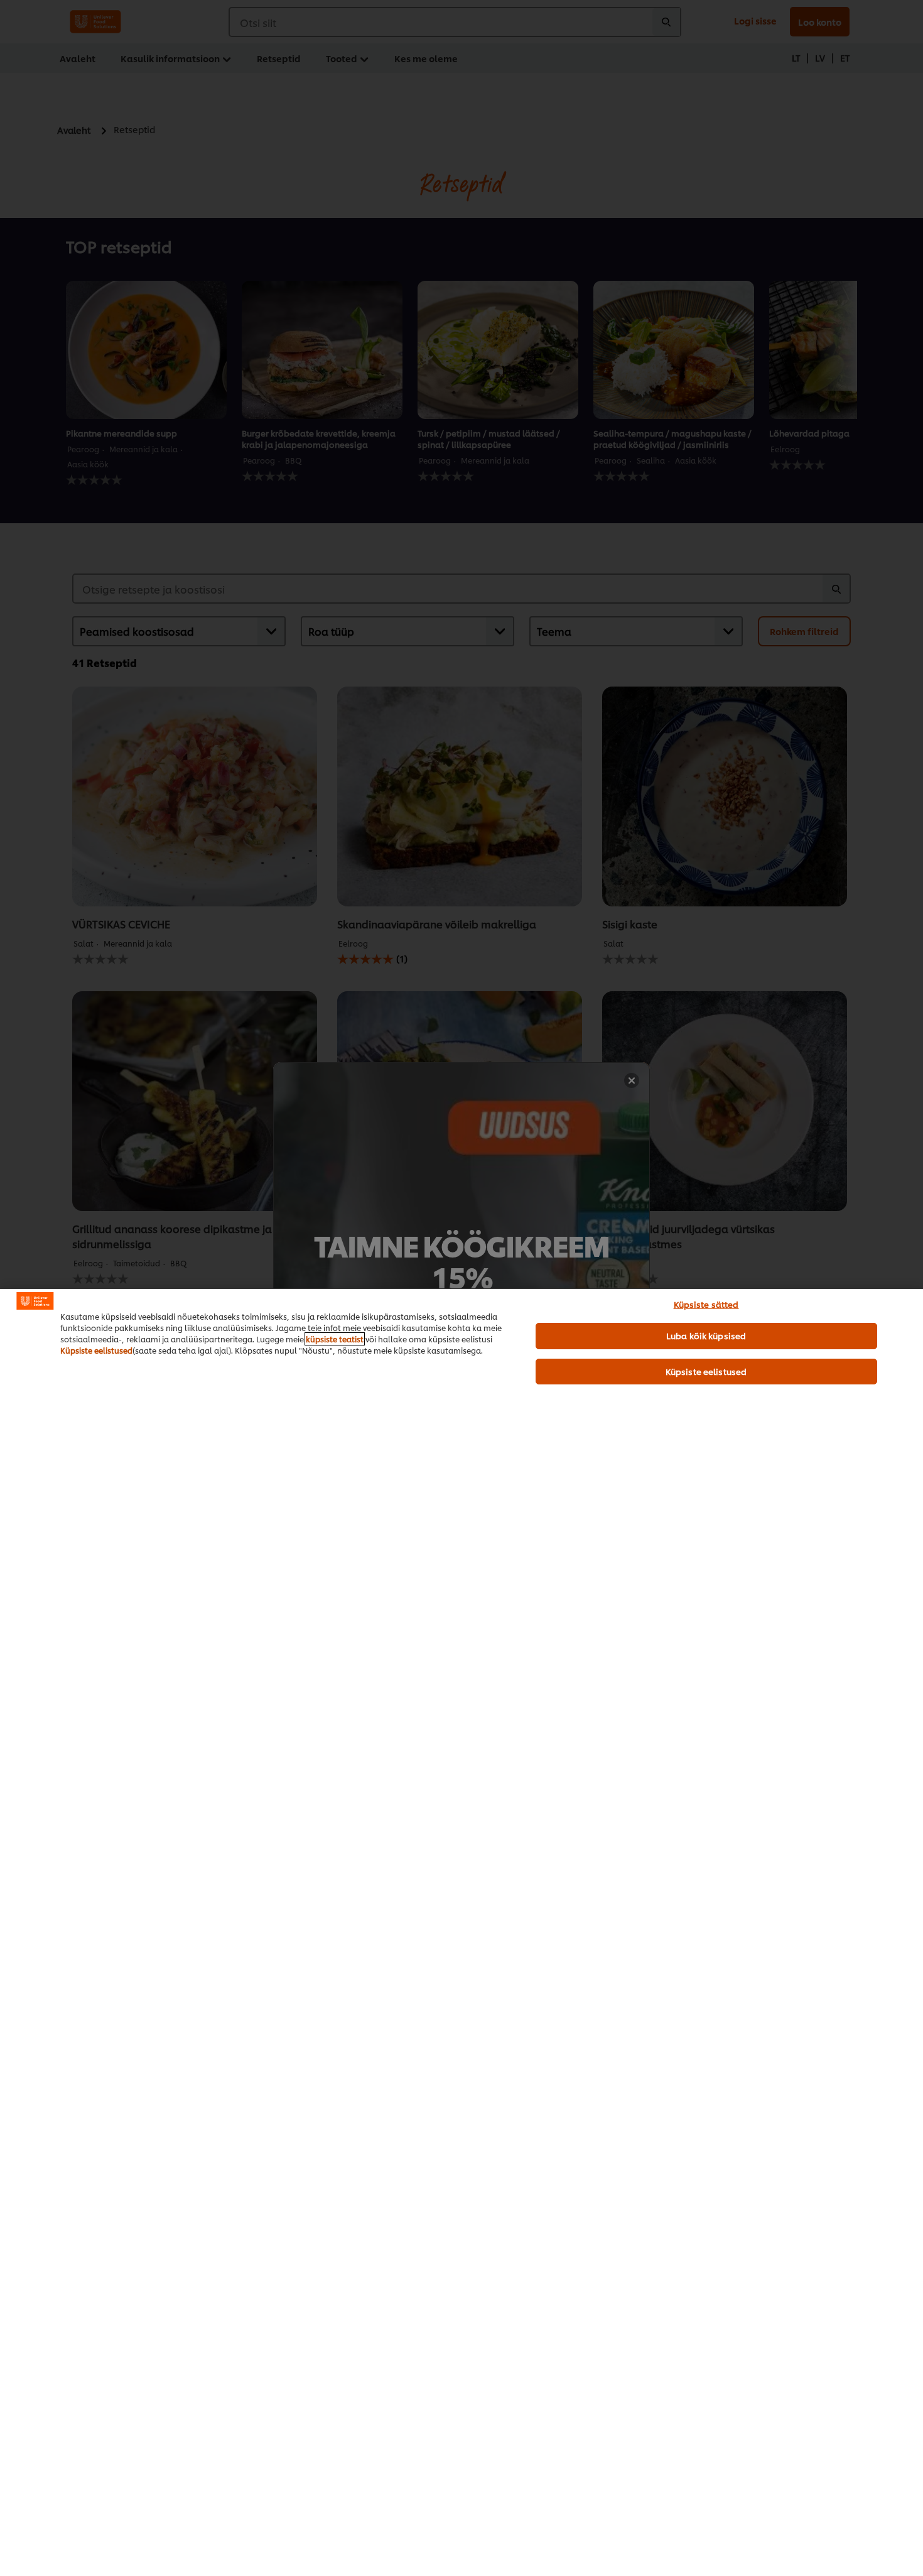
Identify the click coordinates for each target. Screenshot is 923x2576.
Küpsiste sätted (706, 1304)
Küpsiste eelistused (96, 1350)
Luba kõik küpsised (706, 1335)
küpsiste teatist (335, 1339)
